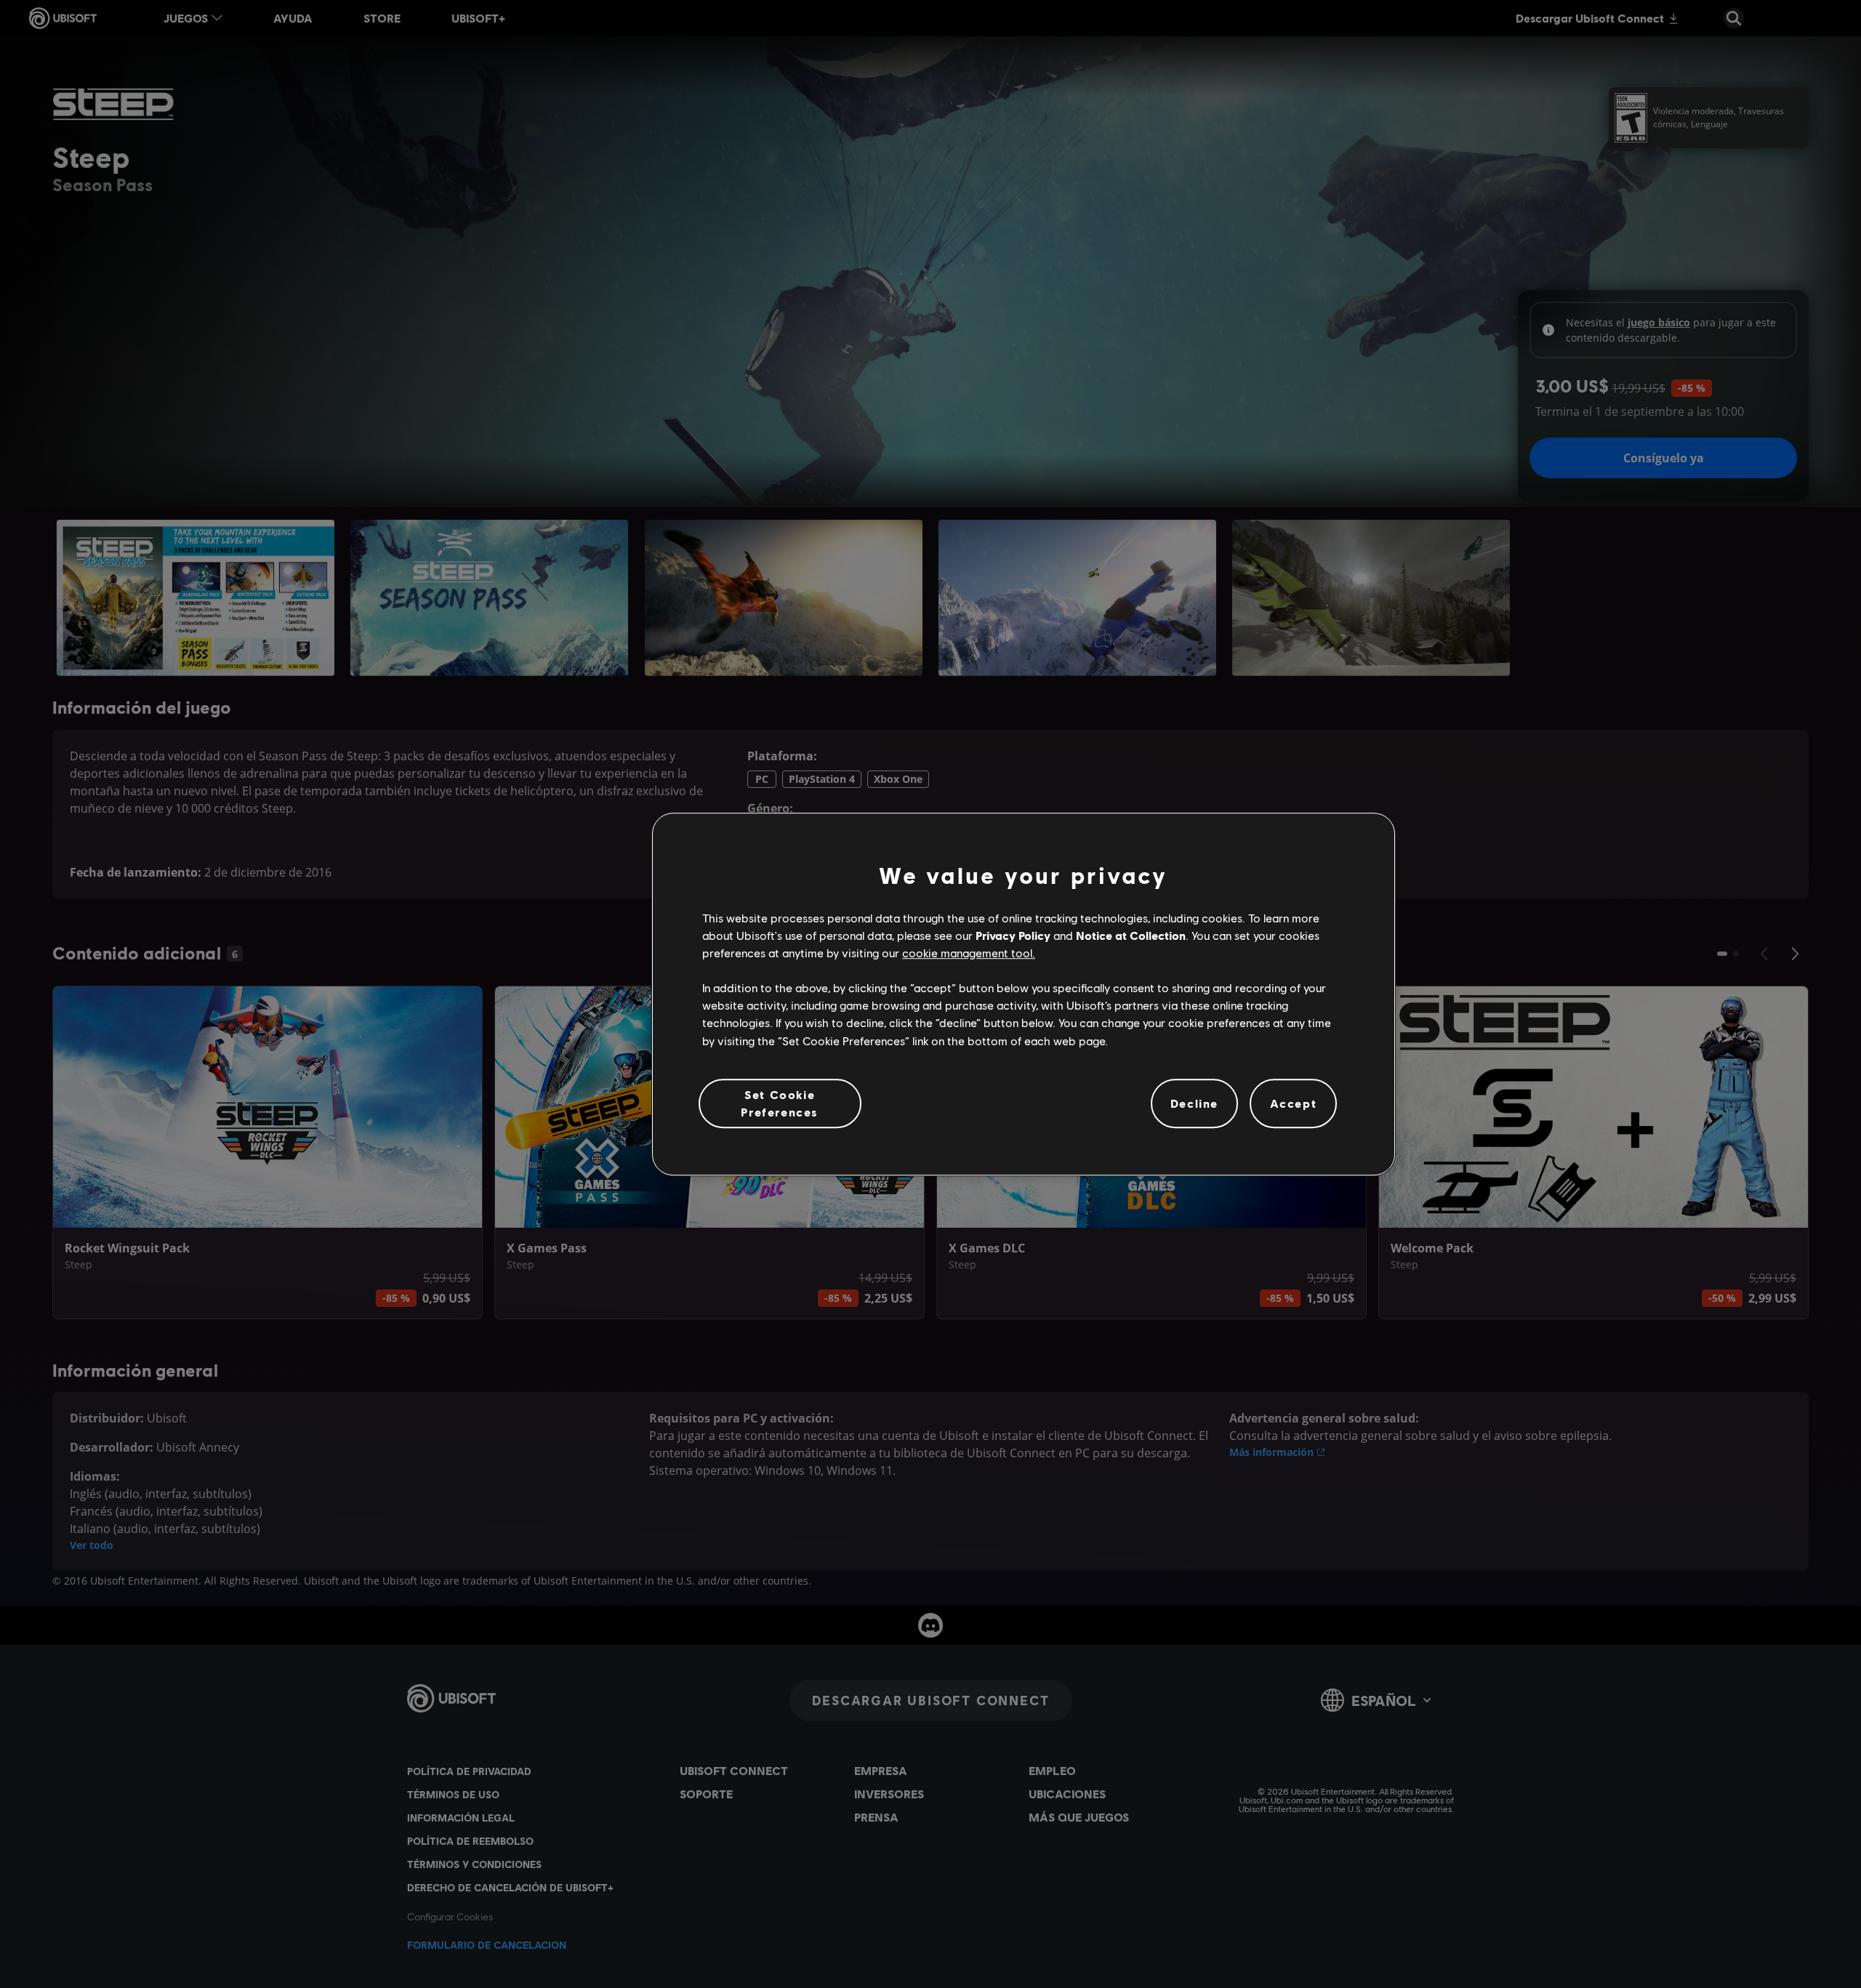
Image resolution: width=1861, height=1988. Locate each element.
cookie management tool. (969, 953)
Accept (1294, 1103)
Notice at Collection (1131, 935)
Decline (1194, 1103)
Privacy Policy (1013, 935)
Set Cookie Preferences (780, 1103)
